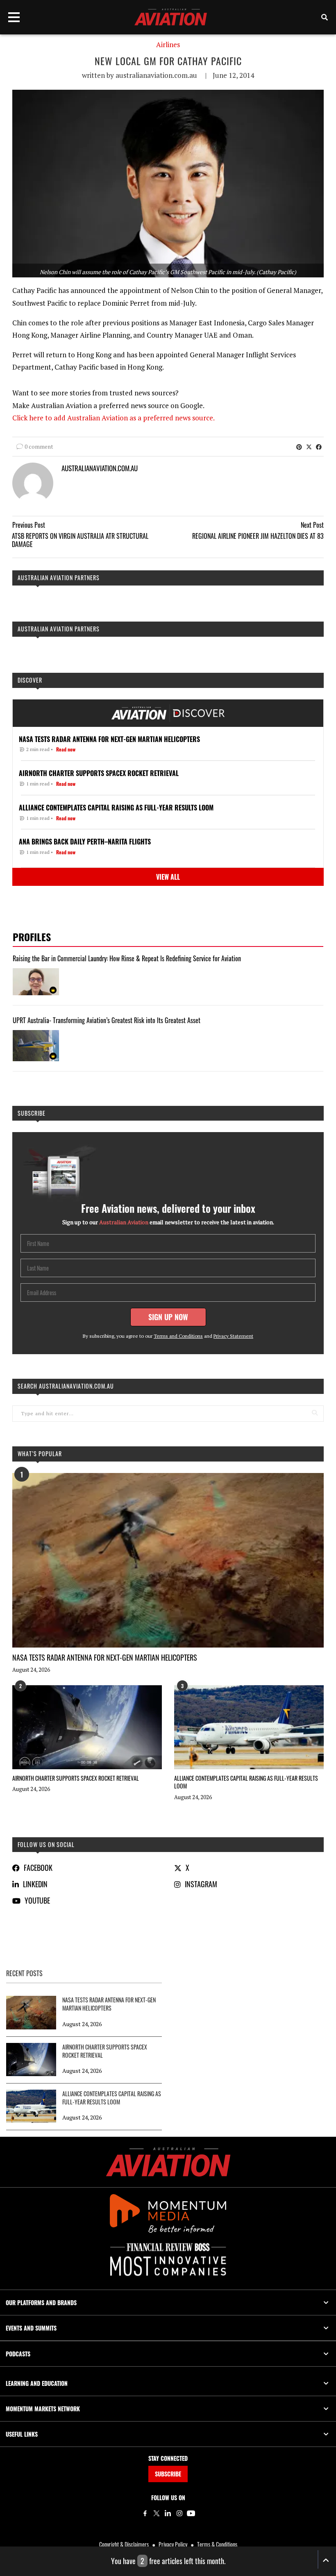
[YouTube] (191, 2513)
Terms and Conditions (178, 1336)
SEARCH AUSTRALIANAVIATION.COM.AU (66, 1386)
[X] (157, 2513)
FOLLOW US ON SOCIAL (46, 1844)
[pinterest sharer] (299, 447)
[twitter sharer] (309, 447)
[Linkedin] (168, 2513)
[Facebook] (145, 2513)
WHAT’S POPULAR (40, 1454)
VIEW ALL (168, 877)
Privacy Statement (233, 1336)
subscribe (32, 1113)
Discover (30, 680)
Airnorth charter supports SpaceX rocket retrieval (76, 1778)
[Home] (168, 2162)
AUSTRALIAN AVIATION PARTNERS (59, 578)
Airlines (168, 45)
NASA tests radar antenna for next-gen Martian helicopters (105, 1657)
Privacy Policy (173, 2544)
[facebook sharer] (319, 447)
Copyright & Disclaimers (124, 2544)
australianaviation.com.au (156, 75)
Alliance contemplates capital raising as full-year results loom (246, 1782)
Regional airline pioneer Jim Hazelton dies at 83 (258, 536)
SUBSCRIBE (168, 2474)
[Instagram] (179, 2513)
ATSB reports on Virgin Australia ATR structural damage (80, 540)
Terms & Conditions (217, 2544)
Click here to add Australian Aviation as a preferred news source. (114, 418)
